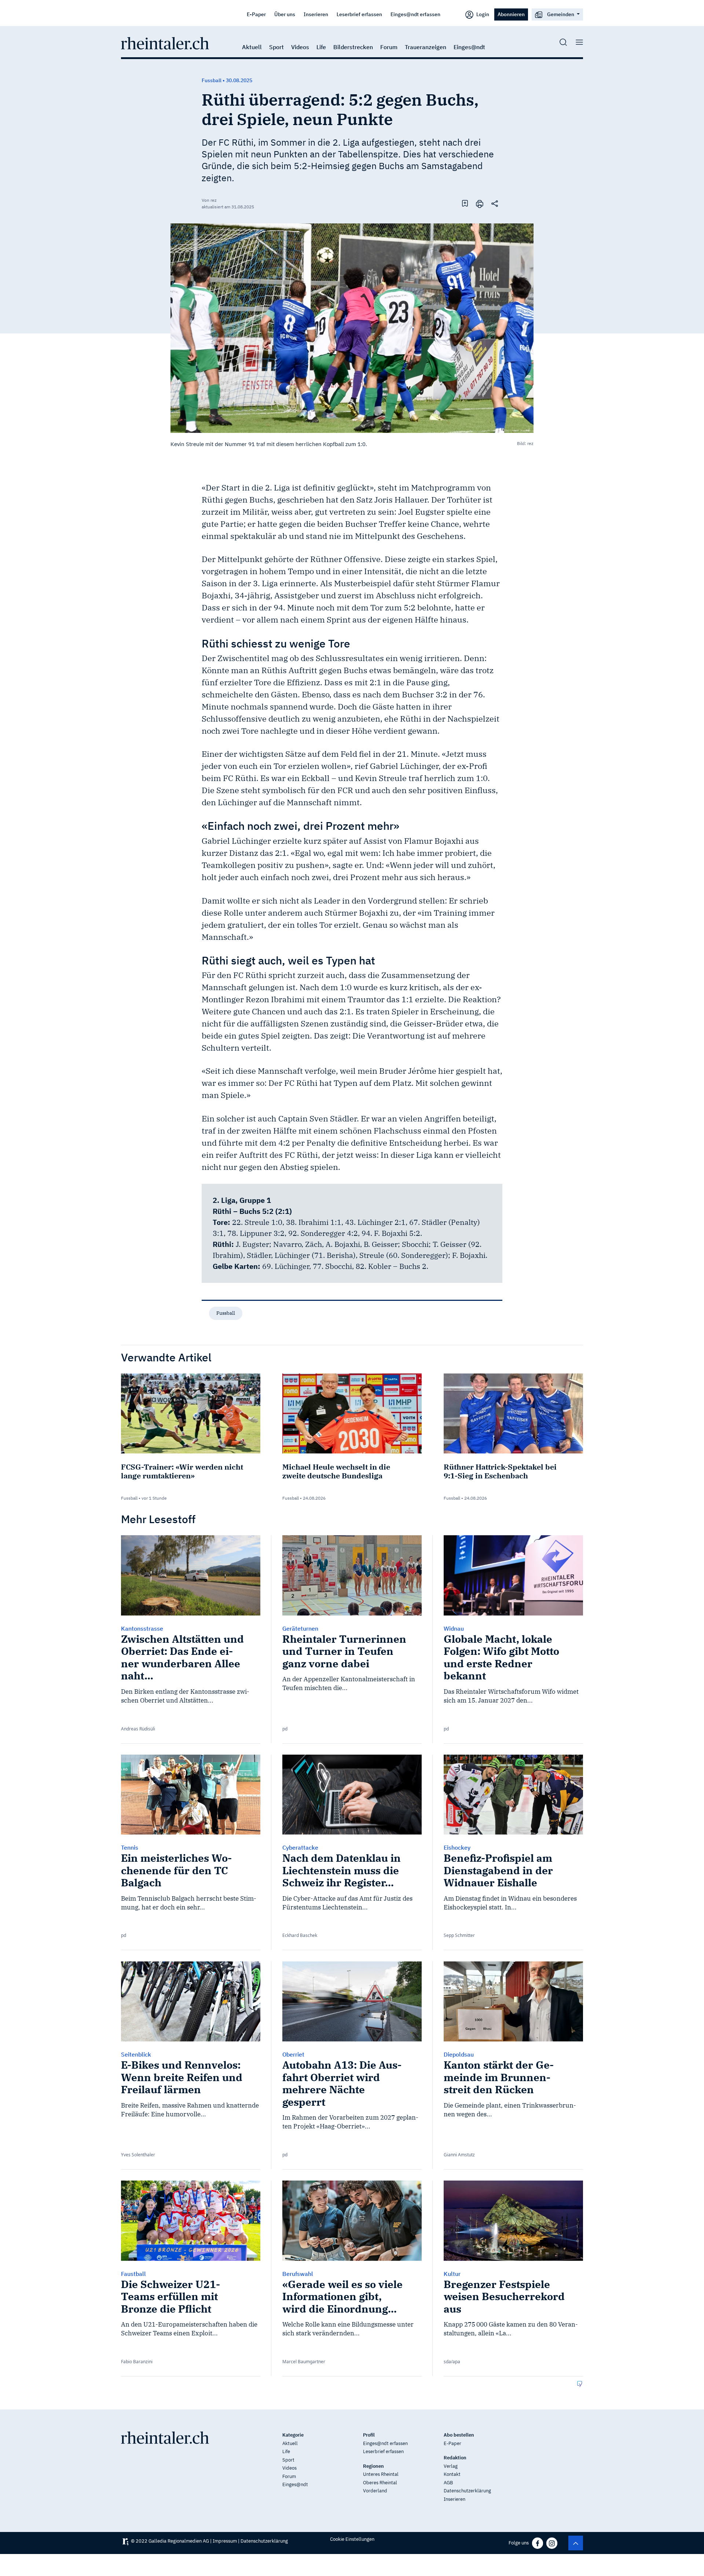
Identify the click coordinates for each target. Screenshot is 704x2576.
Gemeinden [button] (561, 14)
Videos (300, 47)
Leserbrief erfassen (359, 14)
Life (321, 47)
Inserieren (316, 14)
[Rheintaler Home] (165, 43)
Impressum (225, 2541)
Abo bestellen (459, 2435)
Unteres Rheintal (381, 2474)
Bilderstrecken (353, 47)
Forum (389, 47)
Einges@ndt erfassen (415, 14)
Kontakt (452, 2474)
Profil (369, 2435)
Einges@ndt (469, 47)
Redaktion (455, 2458)
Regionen (373, 2466)
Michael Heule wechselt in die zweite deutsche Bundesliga (336, 1471)
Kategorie (293, 2435)
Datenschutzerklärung (467, 2491)
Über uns (285, 14)
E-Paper (256, 14)
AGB (448, 2483)
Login (482, 14)
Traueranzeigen (426, 47)
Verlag (451, 2466)
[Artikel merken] (465, 203)
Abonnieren (511, 14)
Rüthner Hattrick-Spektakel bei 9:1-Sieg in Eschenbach (500, 1471)
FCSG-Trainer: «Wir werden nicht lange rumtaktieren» (182, 1471)
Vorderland (375, 2491)
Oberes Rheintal (380, 2483)
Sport (276, 47)
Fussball (226, 1313)
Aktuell (252, 47)
